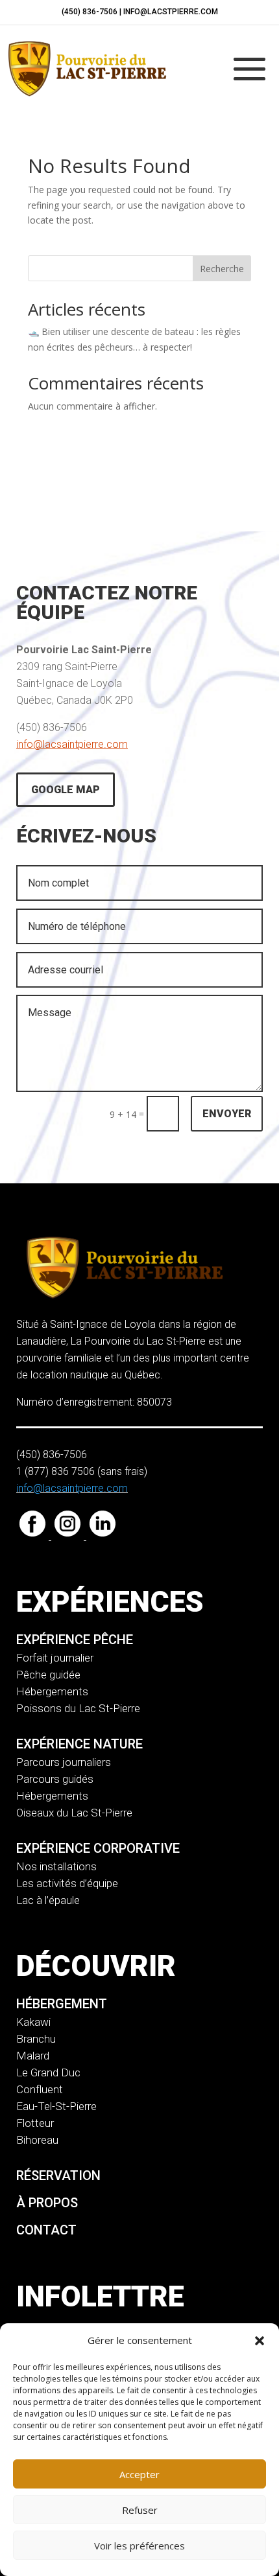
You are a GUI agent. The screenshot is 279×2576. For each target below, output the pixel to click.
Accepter (139, 2474)
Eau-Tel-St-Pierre (56, 2106)
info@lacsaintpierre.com (72, 744)
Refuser (140, 2510)
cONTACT (46, 2230)
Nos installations (56, 1866)
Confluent (40, 2089)
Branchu (36, 2039)
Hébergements (52, 1691)
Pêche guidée (48, 1675)
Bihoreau (37, 2140)
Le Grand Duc (48, 2072)
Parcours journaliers (64, 1762)
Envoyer (227, 1114)
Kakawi (33, 2022)
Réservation (58, 2176)
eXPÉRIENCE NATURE (79, 1744)
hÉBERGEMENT (62, 2004)
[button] (260, 2341)
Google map (66, 790)
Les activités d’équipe (67, 1883)
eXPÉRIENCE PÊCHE (75, 1640)
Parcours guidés (55, 1779)
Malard (33, 2056)
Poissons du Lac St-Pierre (78, 1708)
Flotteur (35, 2123)
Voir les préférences (139, 2546)
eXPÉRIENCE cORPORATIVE (98, 1848)
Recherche (222, 269)
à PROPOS (47, 2203)
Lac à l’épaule (48, 1900)
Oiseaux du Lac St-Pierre (74, 1813)
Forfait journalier (55, 1658)
